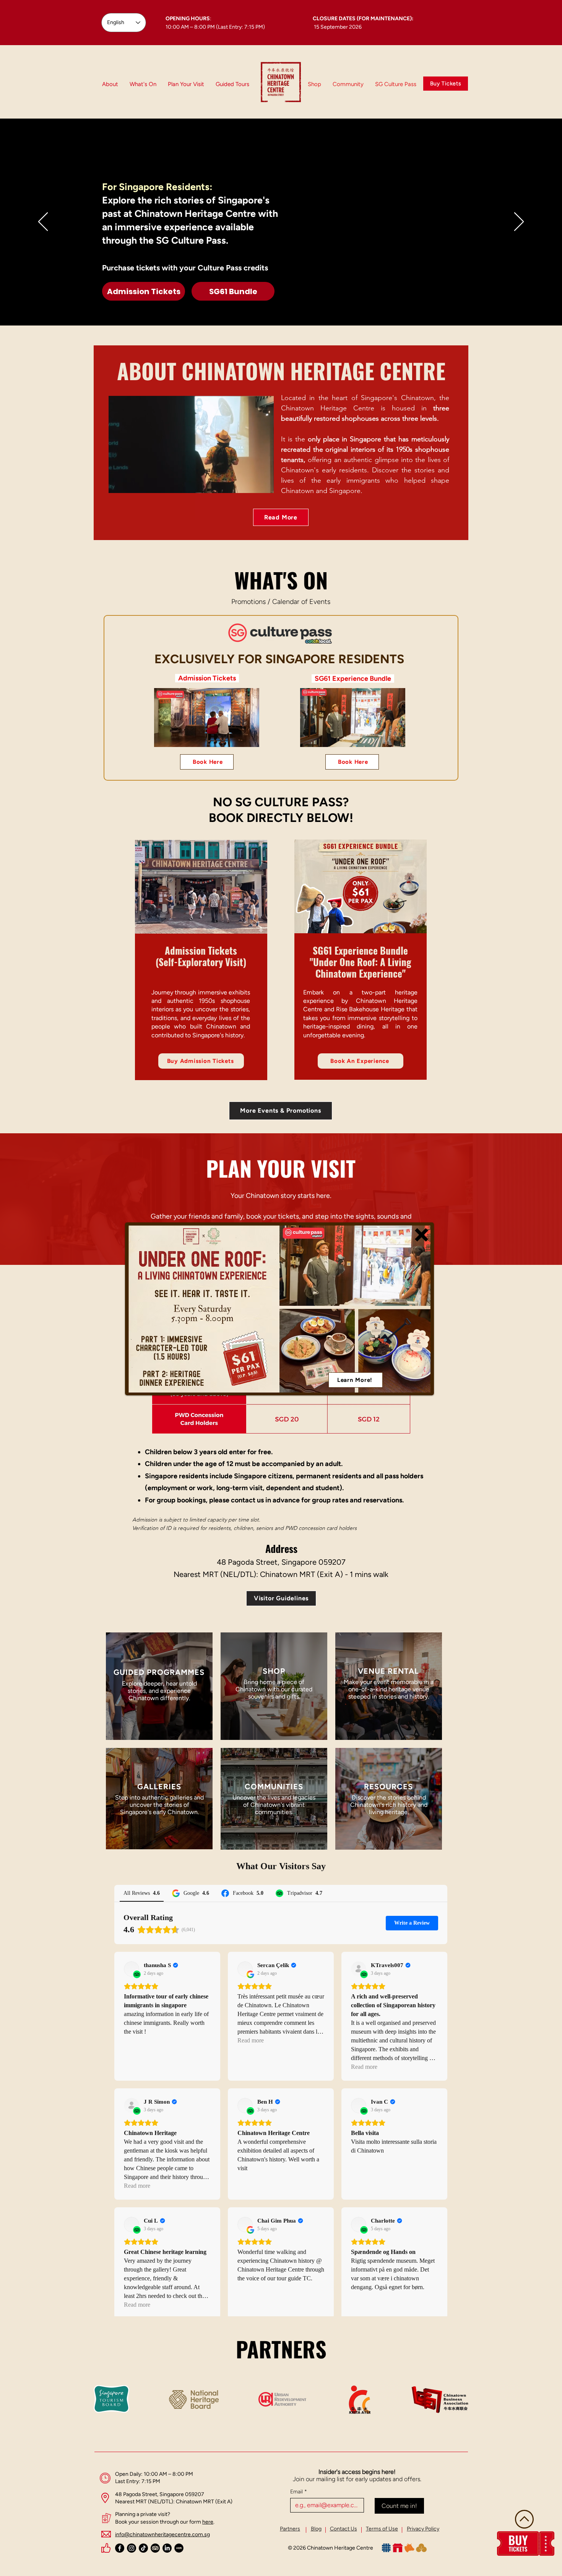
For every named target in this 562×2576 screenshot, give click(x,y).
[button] (421, 1235)
